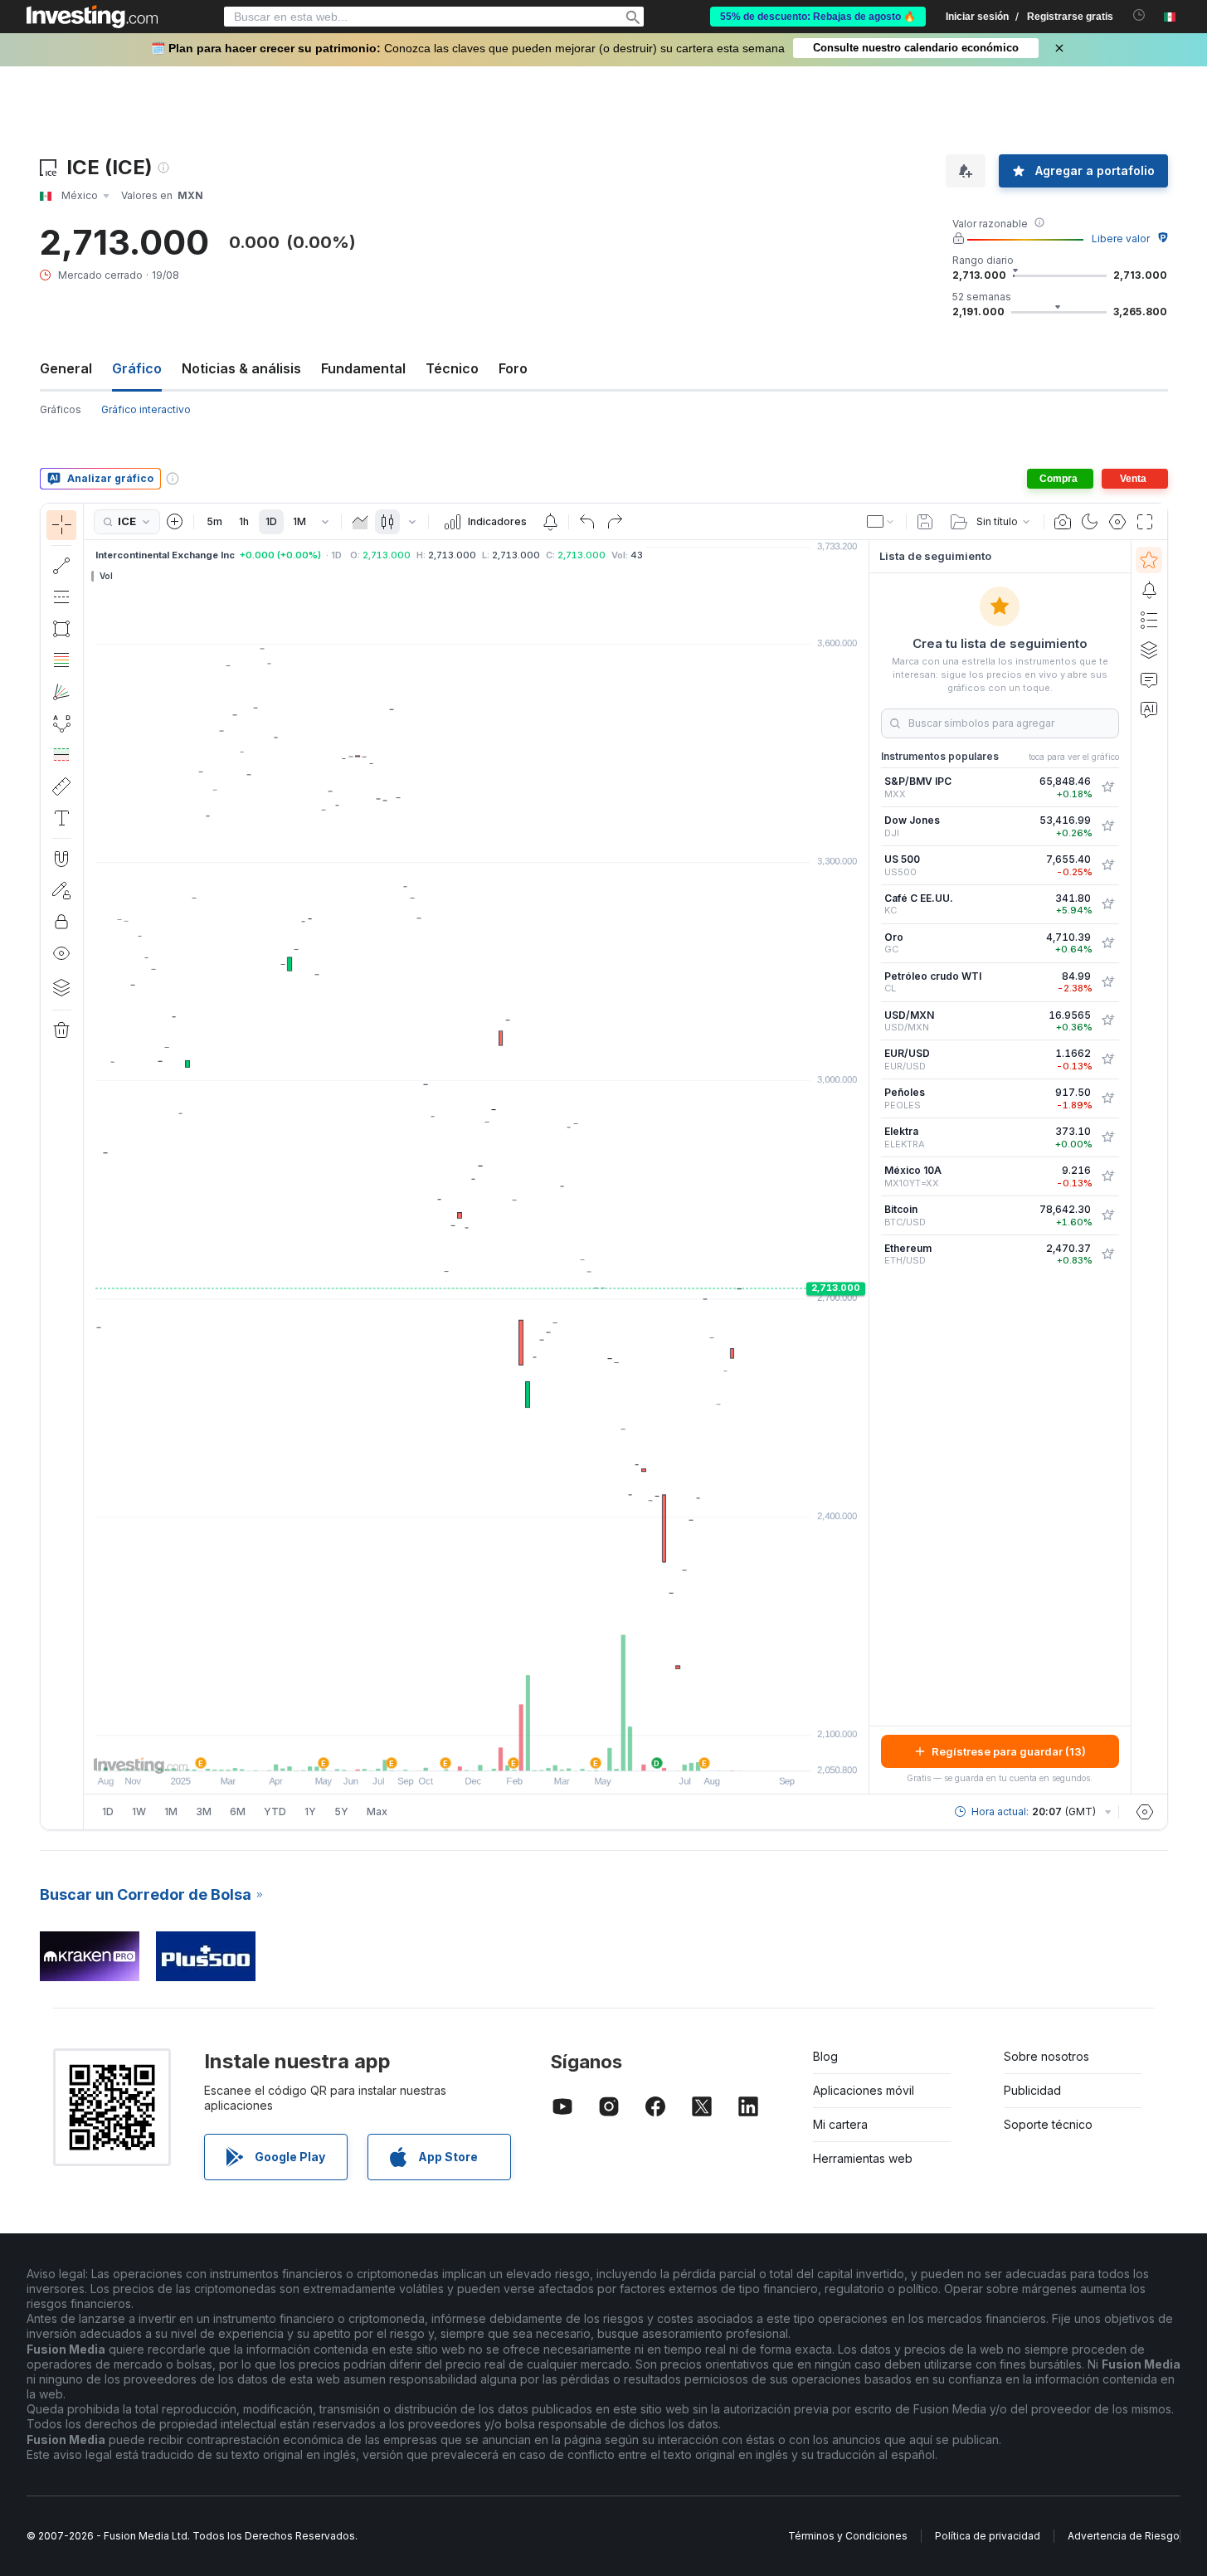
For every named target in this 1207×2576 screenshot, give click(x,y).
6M (238, 1811)
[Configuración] (1145, 1812)
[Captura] (1063, 522)
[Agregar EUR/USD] (1107, 1059)
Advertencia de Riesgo (1124, 2536)
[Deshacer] (587, 522)
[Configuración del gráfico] (1117, 522)
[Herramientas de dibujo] (89, 1166)
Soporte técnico (1048, 2124)
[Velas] (387, 522)
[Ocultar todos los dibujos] (61, 953)
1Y (310, 1811)
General (66, 368)
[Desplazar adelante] (499, 1750)
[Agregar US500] (1107, 865)
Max (377, 1811)
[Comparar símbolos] (175, 522)
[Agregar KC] (1107, 904)
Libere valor (1121, 239)
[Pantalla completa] (1145, 522)
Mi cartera (840, 2124)
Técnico (452, 368)
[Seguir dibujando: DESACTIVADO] (61, 890)
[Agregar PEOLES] (1107, 1098)
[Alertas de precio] (550, 522)
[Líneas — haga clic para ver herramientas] (61, 566)
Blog (825, 2056)
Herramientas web (863, 2158)
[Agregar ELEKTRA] (1107, 1137)
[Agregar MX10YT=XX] (1107, 1176)
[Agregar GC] (1107, 943)
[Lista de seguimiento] (1149, 560)
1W (139, 1811)
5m (214, 521)
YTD (275, 1811)
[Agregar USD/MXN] (1107, 1020)
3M (204, 1811)
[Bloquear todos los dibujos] (61, 922)
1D (271, 521)
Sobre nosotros (1046, 2056)
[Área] (360, 522)
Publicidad (1032, 2090)
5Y (341, 1811)
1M (299, 521)
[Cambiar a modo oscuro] (1090, 522)
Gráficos (61, 409)
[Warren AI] (1149, 709)
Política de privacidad (988, 2536)
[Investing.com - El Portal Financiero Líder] (92, 17)
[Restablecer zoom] (521, 1750)
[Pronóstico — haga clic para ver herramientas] (61, 755)
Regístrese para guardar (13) (1009, 1751)
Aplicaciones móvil (864, 2090)
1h (244, 521)
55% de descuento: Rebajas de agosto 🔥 (818, 17)
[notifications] (1139, 15)
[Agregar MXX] (1107, 787)
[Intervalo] (325, 522)
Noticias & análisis (241, 368)
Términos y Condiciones (848, 2536)
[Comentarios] (1149, 679)
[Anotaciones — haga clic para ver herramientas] (61, 818)
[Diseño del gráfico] (881, 522)
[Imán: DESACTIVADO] (61, 859)
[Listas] (1149, 620)
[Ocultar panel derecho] (864, 1167)
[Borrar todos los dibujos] (61, 1030)
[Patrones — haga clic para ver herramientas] (61, 723)
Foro (513, 368)
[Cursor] (61, 525)
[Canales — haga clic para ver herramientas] (61, 597)
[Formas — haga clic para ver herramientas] (61, 629)
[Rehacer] (615, 522)
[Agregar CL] (1107, 982)
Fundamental (363, 368)
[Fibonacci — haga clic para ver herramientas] (61, 660)
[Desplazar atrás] (476, 1750)
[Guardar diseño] (925, 522)
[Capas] (61, 987)
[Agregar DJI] (1107, 826)
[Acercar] (454, 1750)
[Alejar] (431, 1750)
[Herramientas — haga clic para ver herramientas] (61, 786)
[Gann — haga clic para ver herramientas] (61, 692)
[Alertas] (1149, 590)
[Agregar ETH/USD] (1107, 1254)
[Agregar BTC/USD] (1107, 1215)
